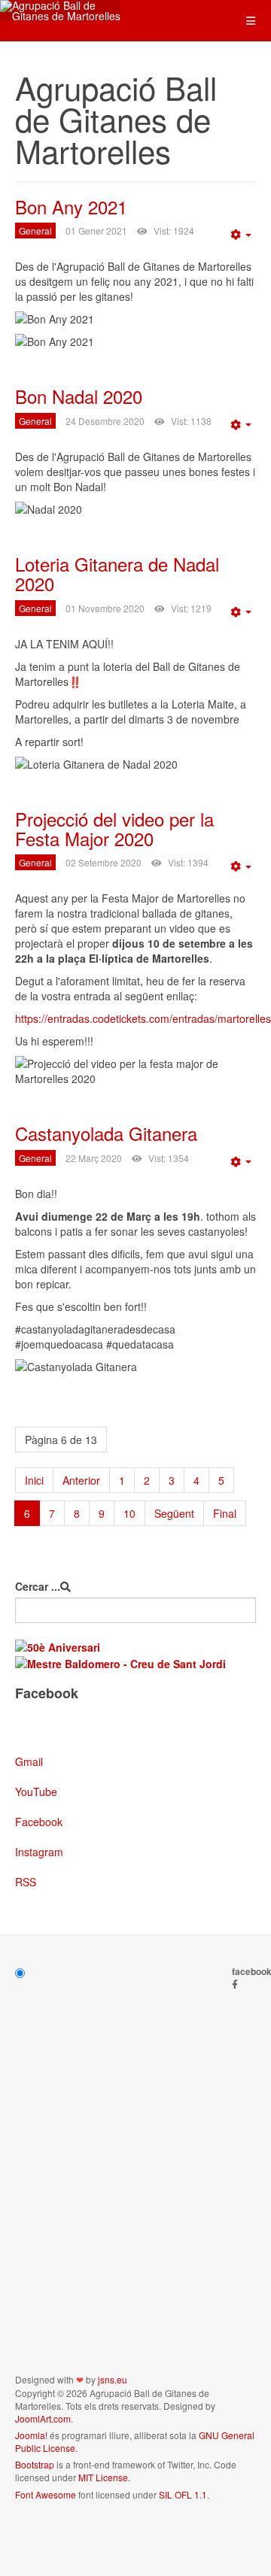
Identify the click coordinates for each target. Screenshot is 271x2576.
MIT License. (104, 2477)
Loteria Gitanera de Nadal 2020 (117, 573)
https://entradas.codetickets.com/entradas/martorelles (143, 1018)
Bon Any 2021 (71, 206)
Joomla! (31, 2435)
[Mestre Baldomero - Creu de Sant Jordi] (120, 1662)
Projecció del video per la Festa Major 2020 (114, 828)
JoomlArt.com (43, 2418)
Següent (174, 1513)
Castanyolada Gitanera (106, 1133)
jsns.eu (113, 2379)
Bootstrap (35, 2464)
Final (225, 1513)
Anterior (81, 1480)
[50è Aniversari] (58, 1646)
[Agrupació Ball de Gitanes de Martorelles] (60, 11)
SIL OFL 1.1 (183, 2494)
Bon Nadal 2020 (79, 396)
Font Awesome (46, 2494)
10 (129, 1513)
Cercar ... (38, 1586)
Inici (34, 1480)
